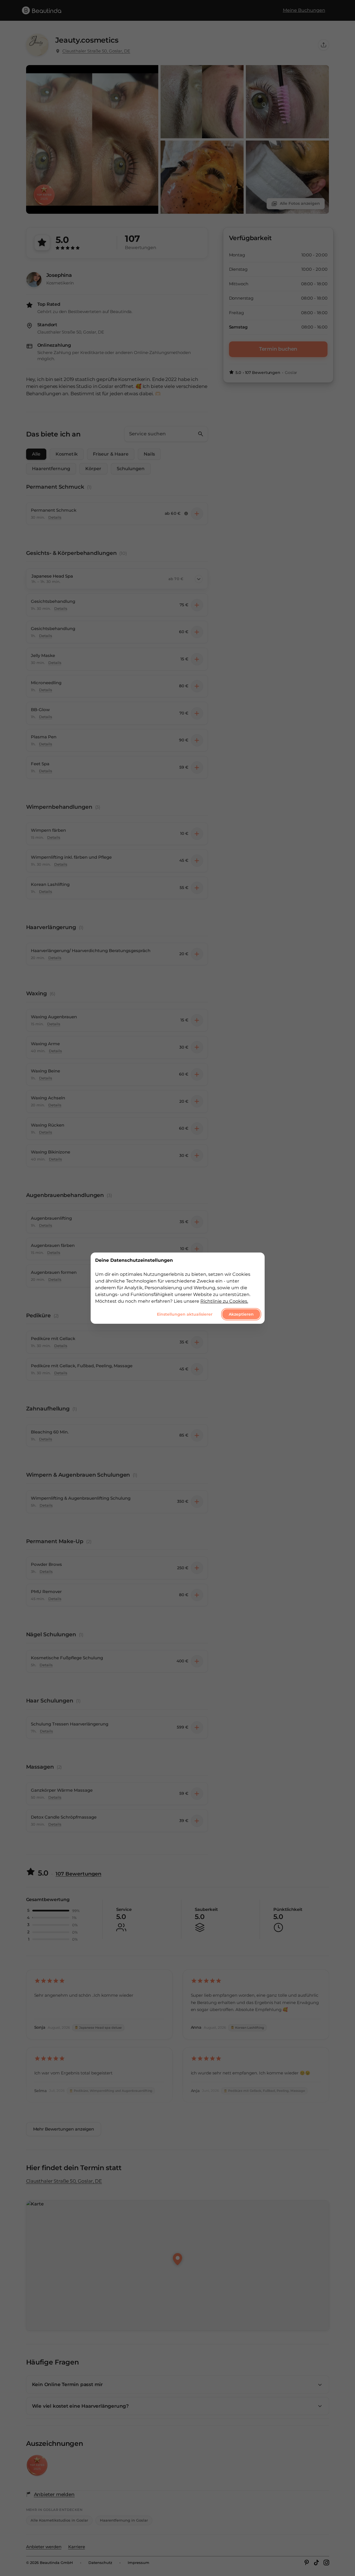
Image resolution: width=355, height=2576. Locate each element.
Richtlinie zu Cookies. (224, 1301)
